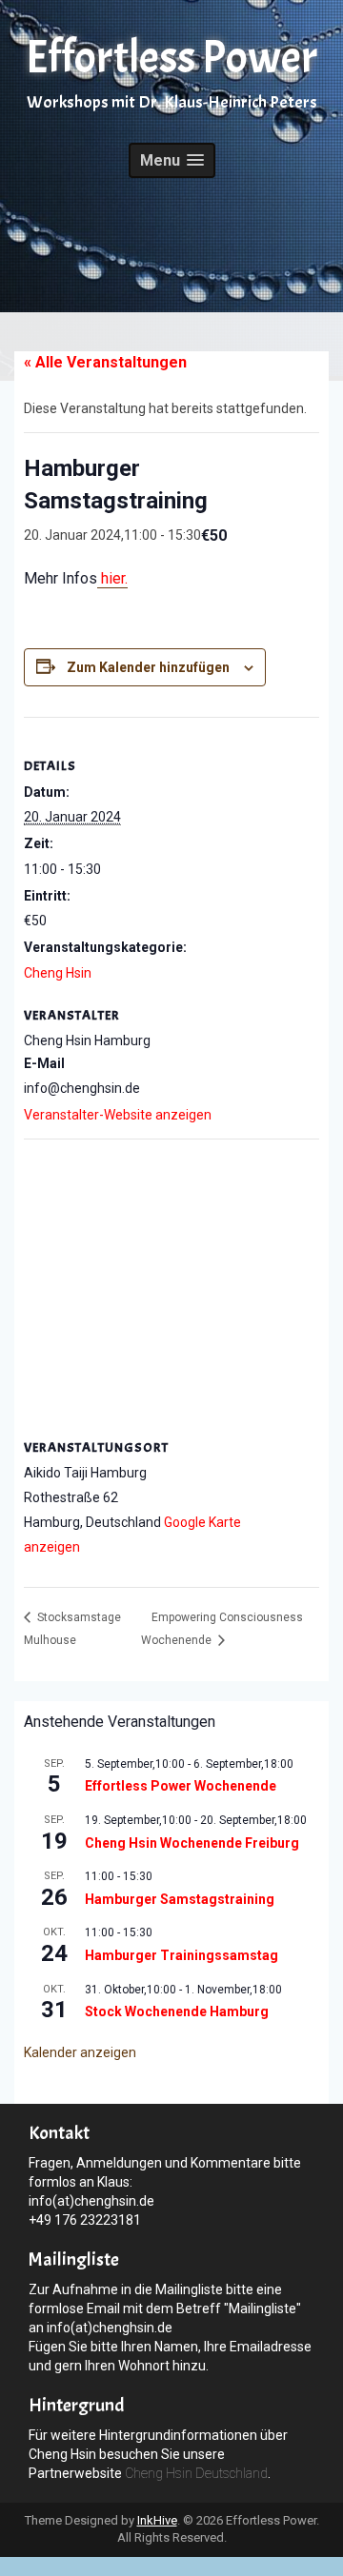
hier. (112, 578)
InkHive (157, 2520)
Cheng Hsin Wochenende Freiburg (192, 1843)
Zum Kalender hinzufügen (148, 667)
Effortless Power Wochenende (181, 1786)
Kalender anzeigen (80, 2052)
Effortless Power (171, 58)
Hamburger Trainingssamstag (182, 1955)
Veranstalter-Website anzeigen (118, 1115)
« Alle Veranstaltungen (105, 362)
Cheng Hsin (58, 973)
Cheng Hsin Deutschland (196, 2473)
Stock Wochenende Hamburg (177, 2011)
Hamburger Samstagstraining (180, 1899)
